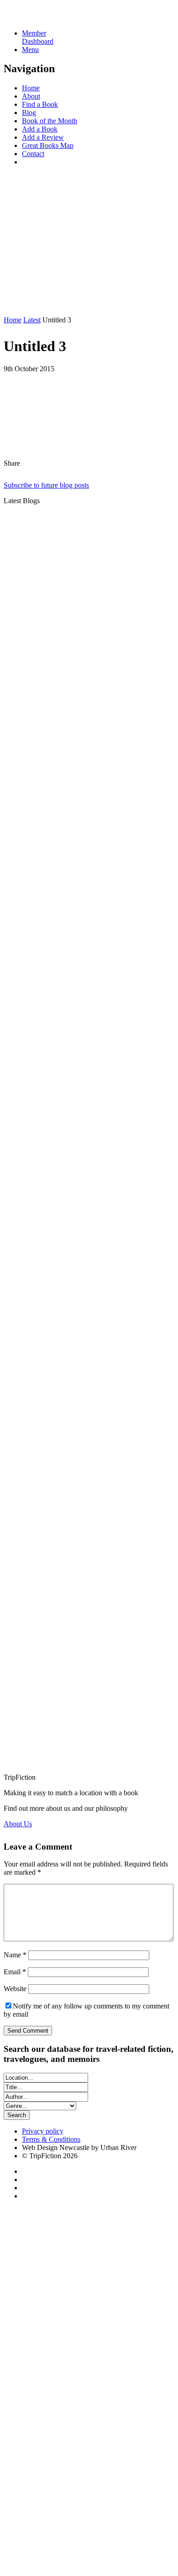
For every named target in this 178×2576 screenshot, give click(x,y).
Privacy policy (43, 2131)
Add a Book (40, 129)
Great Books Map (48, 145)
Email (15, 1972)
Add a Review (43, 137)
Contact (33, 154)
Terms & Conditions (51, 2139)
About (31, 96)
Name (15, 1955)
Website (15, 1989)
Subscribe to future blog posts (46, 485)
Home (31, 88)
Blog (29, 113)
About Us (18, 1824)
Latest (32, 320)
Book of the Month (50, 121)
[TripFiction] (48, 18)
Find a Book (40, 104)
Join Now (18, 304)
